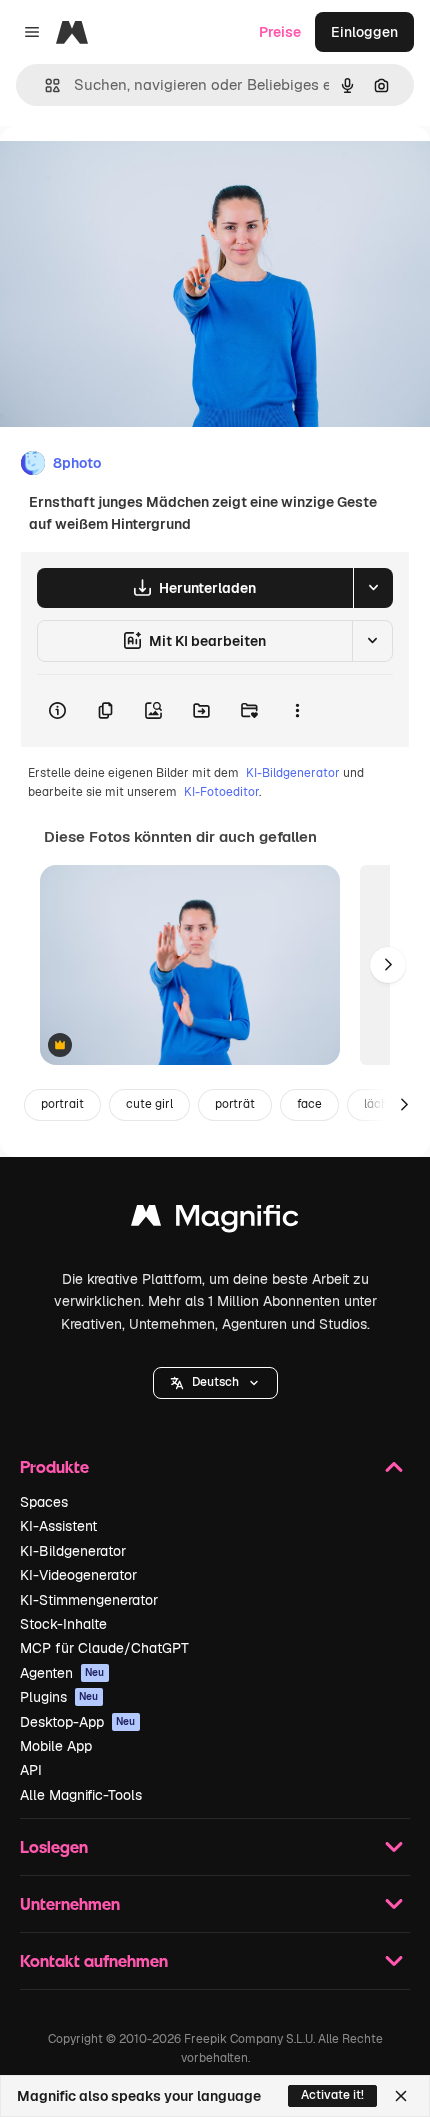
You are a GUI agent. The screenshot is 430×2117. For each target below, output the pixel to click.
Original (128, 171)
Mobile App (56, 1746)
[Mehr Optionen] (297, 711)
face (309, 1104)
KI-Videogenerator (78, 1575)
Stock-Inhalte (63, 1624)
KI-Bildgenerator (293, 773)
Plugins (59, 1697)
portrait (62, 1104)
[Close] (401, 2096)
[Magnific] (215, 1220)
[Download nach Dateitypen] (373, 588)
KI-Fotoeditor (221, 792)
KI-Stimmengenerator (89, 1600)
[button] (215, 1383)
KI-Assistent (58, 1526)
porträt (235, 1104)
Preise (280, 32)
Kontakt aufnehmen (94, 1960)
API (31, 1770)
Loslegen (54, 1846)
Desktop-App (78, 1722)
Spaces (44, 1502)
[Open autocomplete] (44, 85)
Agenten (62, 1673)
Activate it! (332, 2095)
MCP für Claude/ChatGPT (104, 1648)
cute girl (149, 1104)
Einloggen (364, 32)
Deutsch (215, 1382)
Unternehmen (70, 1903)
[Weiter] (388, 965)
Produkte (54, 1466)
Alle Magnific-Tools (81, 1795)
